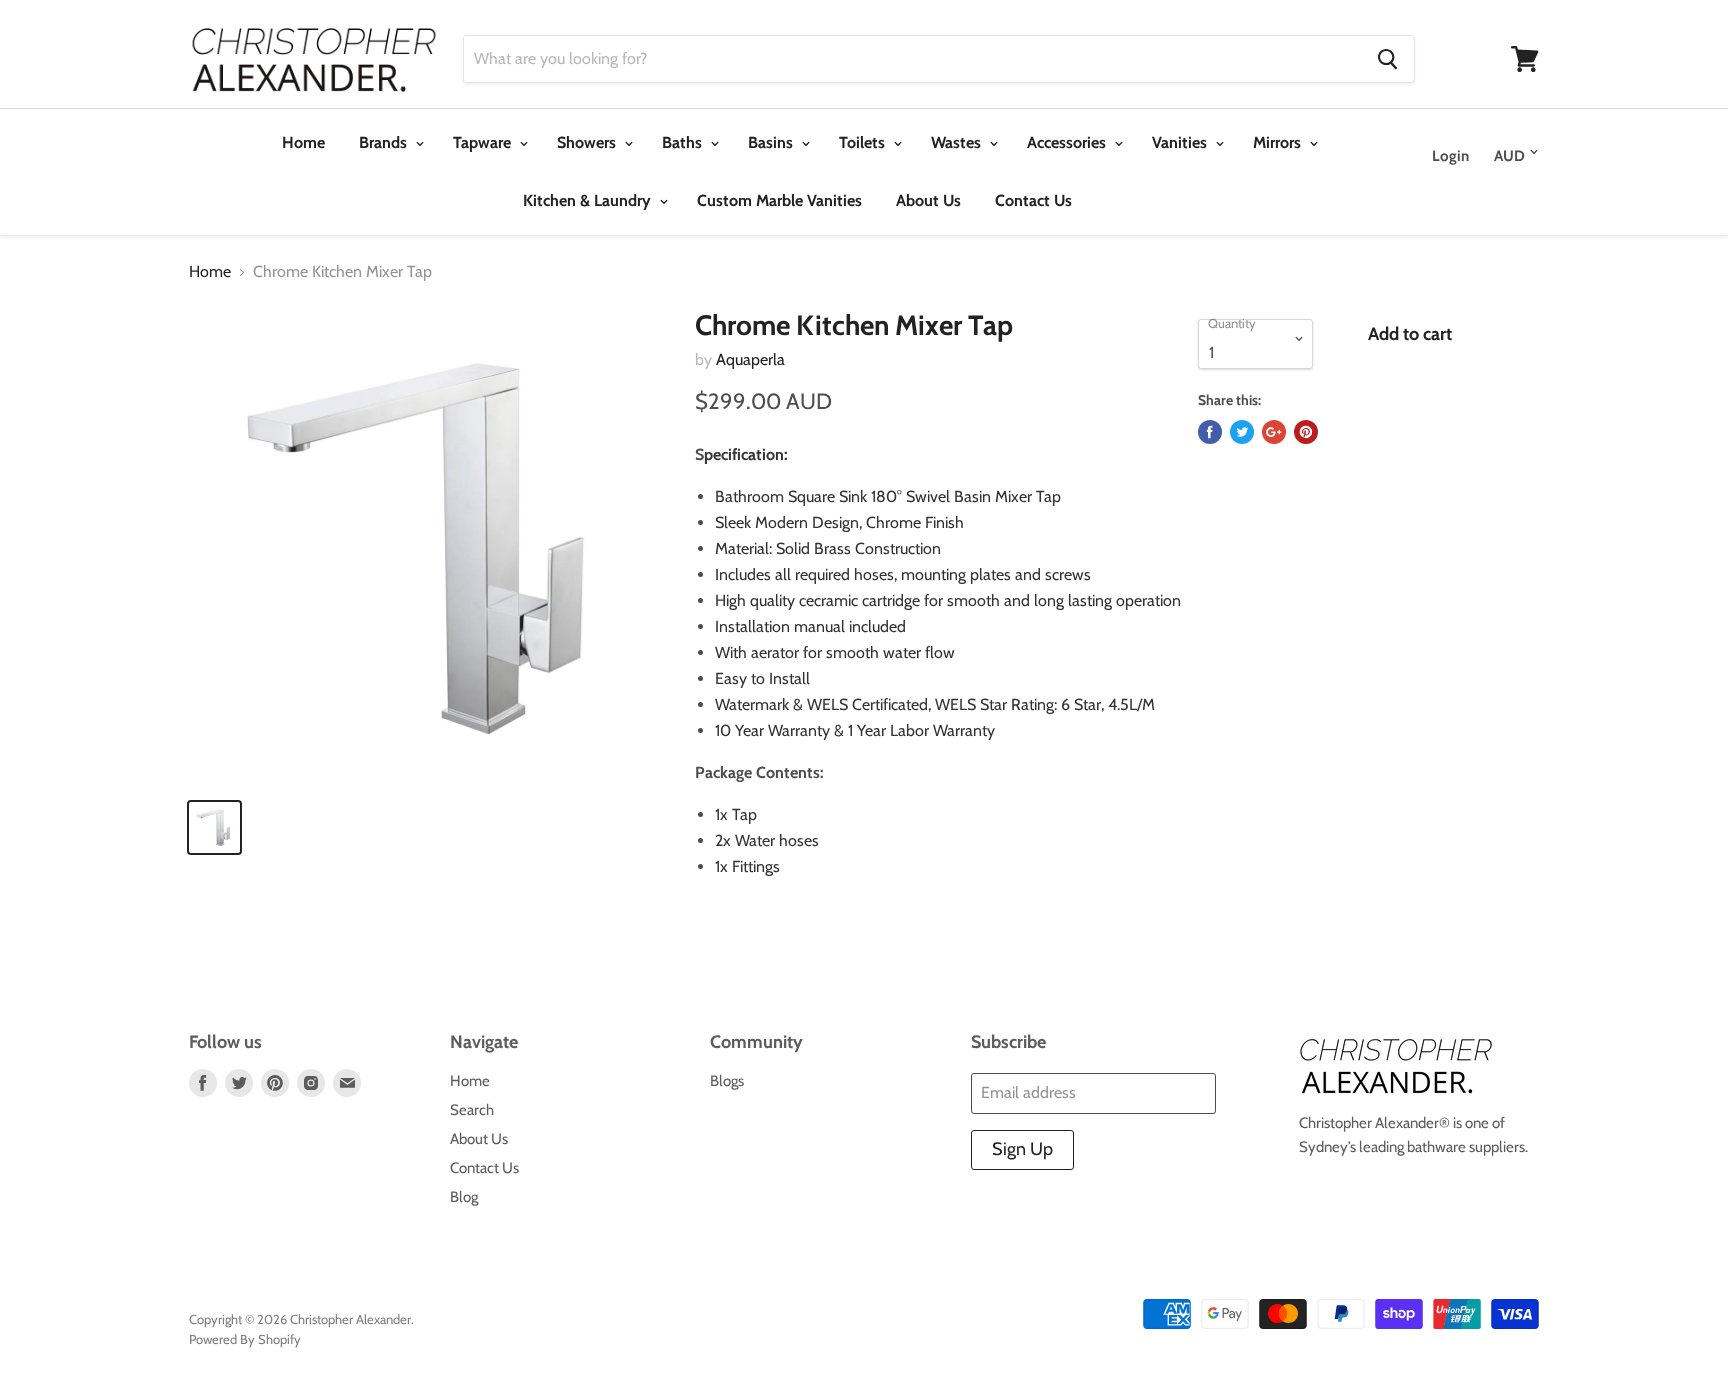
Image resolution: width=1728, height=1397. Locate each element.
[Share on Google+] (1274, 432)
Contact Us (1033, 200)
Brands (385, 142)
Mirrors (1279, 142)
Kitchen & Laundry (589, 200)
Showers (588, 142)
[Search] (1387, 59)
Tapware (484, 142)
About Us (928, 200)
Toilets (864, 142)
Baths (684, 142)
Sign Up (1022, 1149)
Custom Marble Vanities (779, 200)
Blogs (727, 1081)
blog (464, 1197)
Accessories (1068, 142)
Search (472, 1110)
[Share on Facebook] (1210, 432)
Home (303, 142)
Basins (772, 142)
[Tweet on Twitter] (1242, 432)
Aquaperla (750, 359)
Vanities (1181, 142)
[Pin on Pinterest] (1306, 432)
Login (1450, 156)
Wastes (958, 142)
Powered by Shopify (245, 1339)
